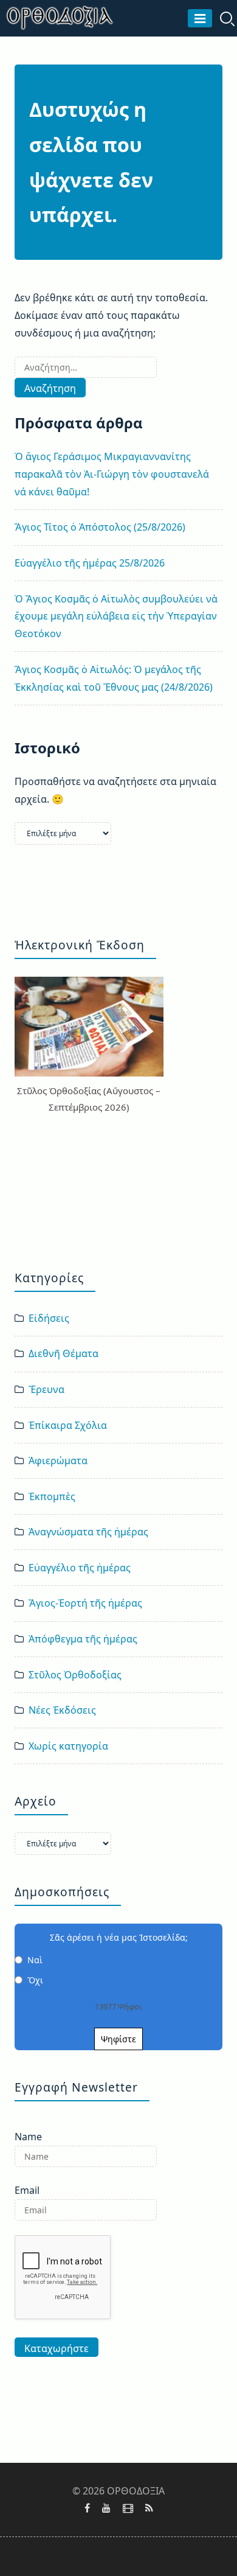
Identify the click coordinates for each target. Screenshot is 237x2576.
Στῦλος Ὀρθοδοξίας (75, 1675)
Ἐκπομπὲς (52, 1496)
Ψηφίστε (118, 2039)
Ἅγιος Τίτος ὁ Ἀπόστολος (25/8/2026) (100, 527)
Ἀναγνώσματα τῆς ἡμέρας (88, 1532)
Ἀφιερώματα (58, 1461)
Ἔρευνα (46, 1389)
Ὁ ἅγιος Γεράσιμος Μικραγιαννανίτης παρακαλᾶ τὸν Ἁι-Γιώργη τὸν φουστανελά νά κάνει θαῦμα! (112, 474)
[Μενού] (200, 18)
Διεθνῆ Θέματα (64, 1353)
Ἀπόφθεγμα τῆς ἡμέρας (83, 1639)
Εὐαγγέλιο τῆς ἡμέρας (80, 1568)
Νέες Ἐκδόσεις (62, 1710)
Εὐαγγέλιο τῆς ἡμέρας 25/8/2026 (90, 563)
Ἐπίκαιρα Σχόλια (68, 1425)
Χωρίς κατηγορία (68, 1746)
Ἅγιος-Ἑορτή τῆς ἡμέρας (85, 1603)
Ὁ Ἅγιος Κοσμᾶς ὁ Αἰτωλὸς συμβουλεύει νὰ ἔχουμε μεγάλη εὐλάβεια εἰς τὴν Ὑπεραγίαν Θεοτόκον (116, 616)
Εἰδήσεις (49, 1318)
